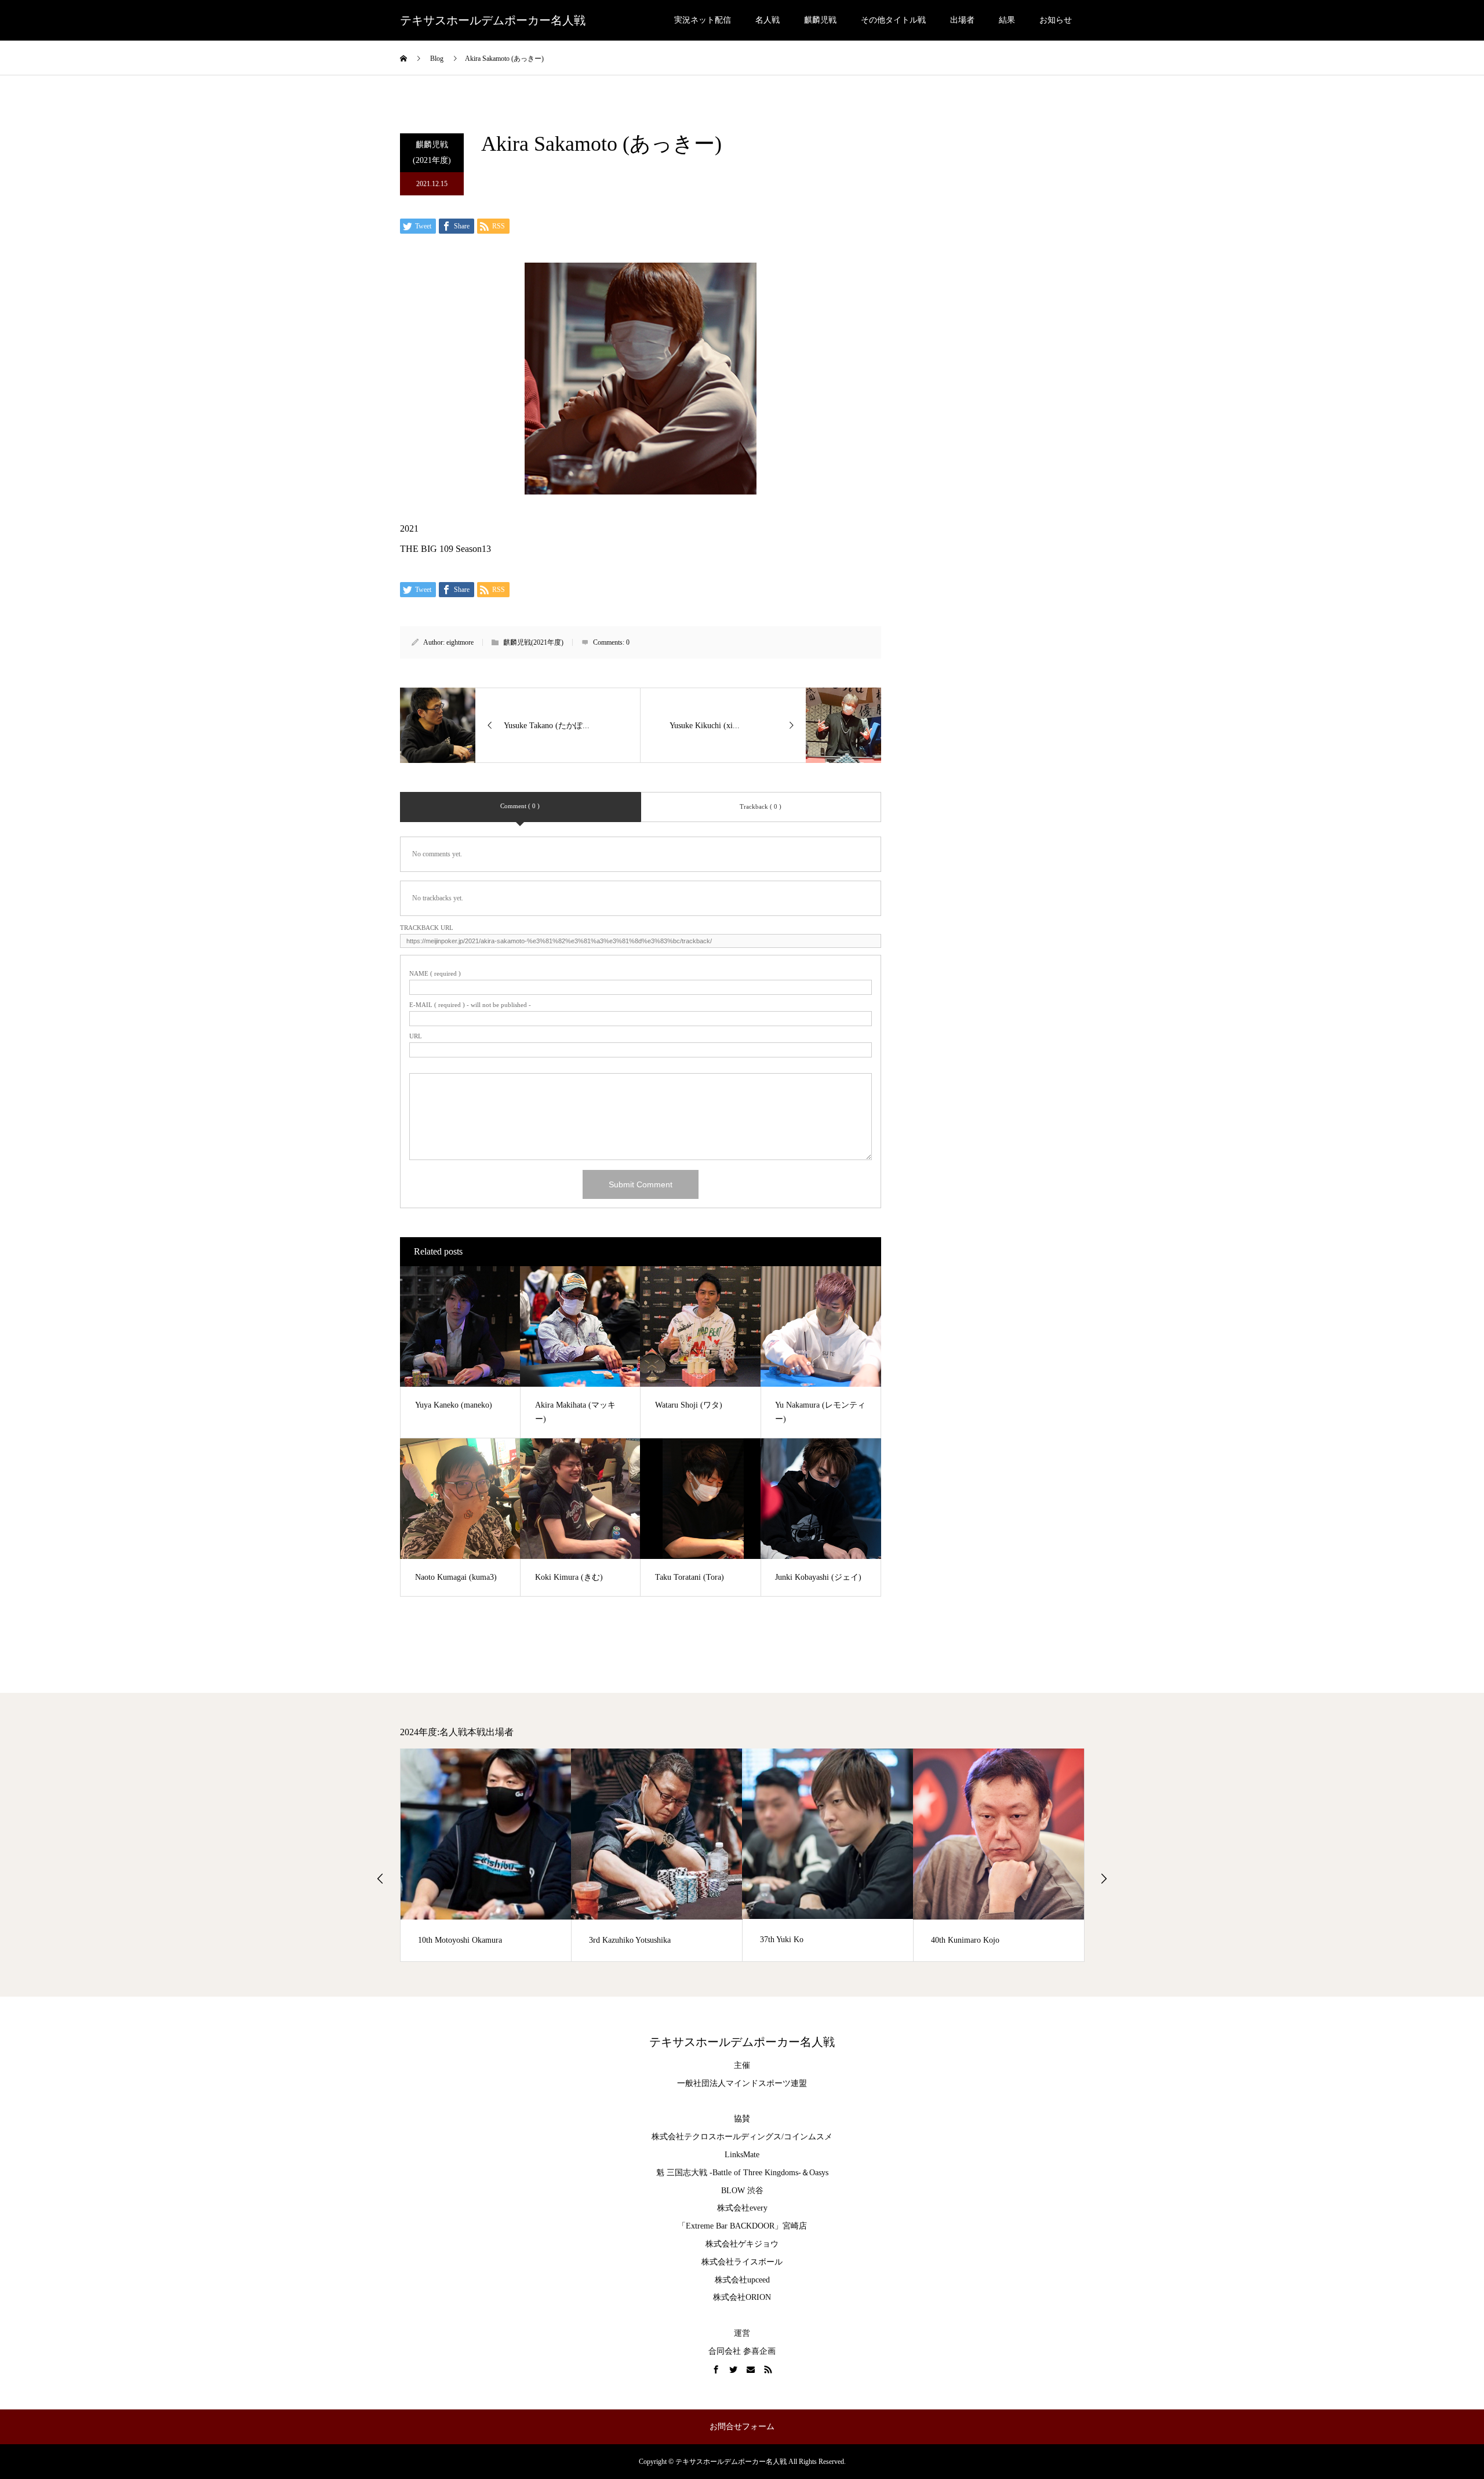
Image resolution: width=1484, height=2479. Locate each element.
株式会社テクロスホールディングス (716, 2137)
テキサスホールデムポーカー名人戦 (493, 20)
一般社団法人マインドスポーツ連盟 (742, 2083)
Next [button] (1104, 1878)
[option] (570, 1855)
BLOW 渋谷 (742, 2191)
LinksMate (742, 2155)
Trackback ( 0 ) (761, 806)
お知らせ (1056, 20)
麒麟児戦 (820, 20)
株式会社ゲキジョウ (742, 2244)
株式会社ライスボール (742, 2262)
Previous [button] (380, 1878)
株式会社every (742, 2208)
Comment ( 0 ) (520, 806)
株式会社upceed (742, 2280)
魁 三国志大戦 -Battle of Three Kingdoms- (729, 2173)
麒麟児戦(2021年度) (432, 152)
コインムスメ (808, 2137)
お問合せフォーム (742, 2427)
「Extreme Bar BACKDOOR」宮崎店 (742, 2226)
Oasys (819, 2173)
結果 (1007, 20)
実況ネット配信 (703, 20)
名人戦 (768, 20)
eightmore (460, 642)
